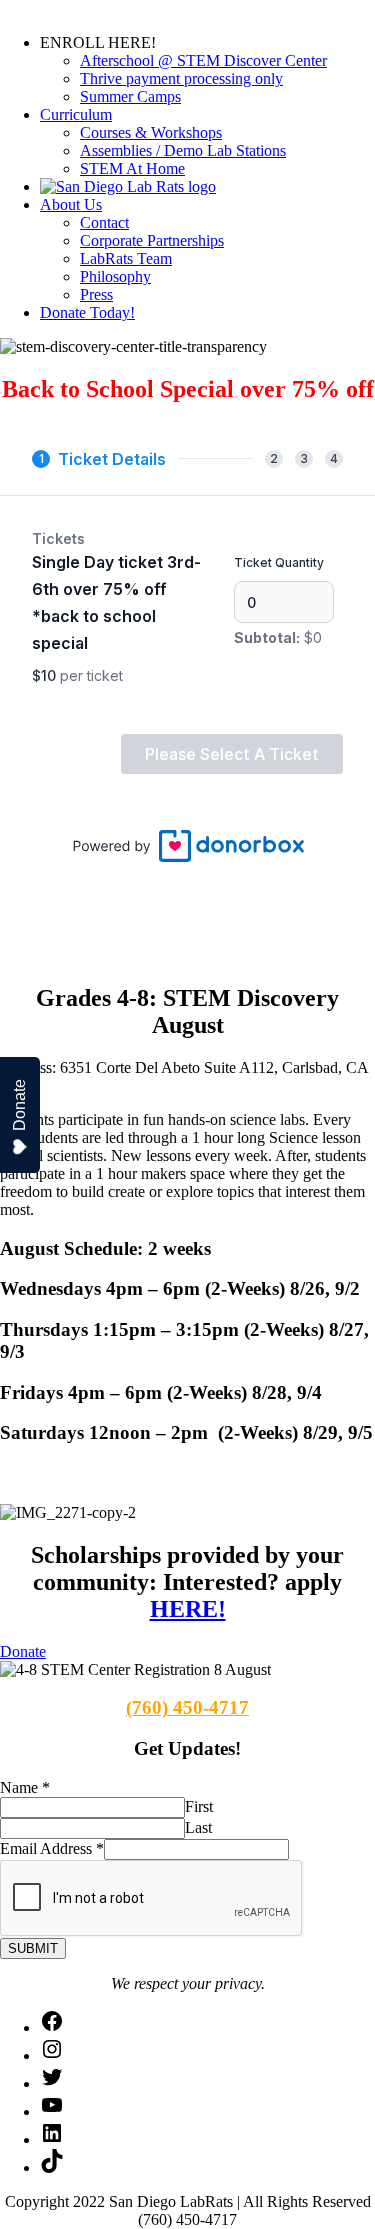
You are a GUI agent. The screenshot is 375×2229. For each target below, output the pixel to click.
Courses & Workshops (151, 132)
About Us (71, 204)
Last (198, 1827)
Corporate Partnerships (152, 240)
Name (25, 1787)
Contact (104, 222)
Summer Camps (130, 96)
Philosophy (115, 276)
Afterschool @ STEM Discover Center (203, 60)
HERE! (188, 1609)
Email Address (52, 1848)
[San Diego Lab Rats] (128, 186)
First (199, 1806)
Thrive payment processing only (181, 78)
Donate (19, 1105)
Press (96, 294)
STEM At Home (132, 168)
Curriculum (76, 114)
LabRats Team (126, 258)
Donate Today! (87, 312)
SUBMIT (33, 1948)
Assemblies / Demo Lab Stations (183, 150)
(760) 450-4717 (187, 1707)
